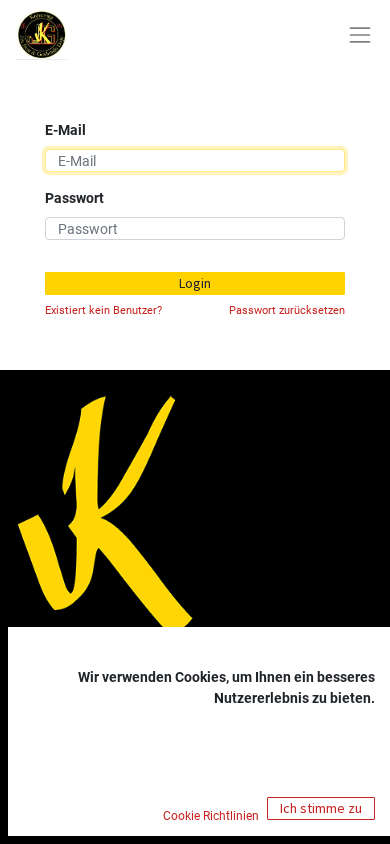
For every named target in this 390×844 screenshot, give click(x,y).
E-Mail (65, 130)
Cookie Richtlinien (212, 816)
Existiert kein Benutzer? (103, 310)
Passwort (74, 198)
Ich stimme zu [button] (321, 808)
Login (195, 283)
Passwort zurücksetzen (287, 310)
